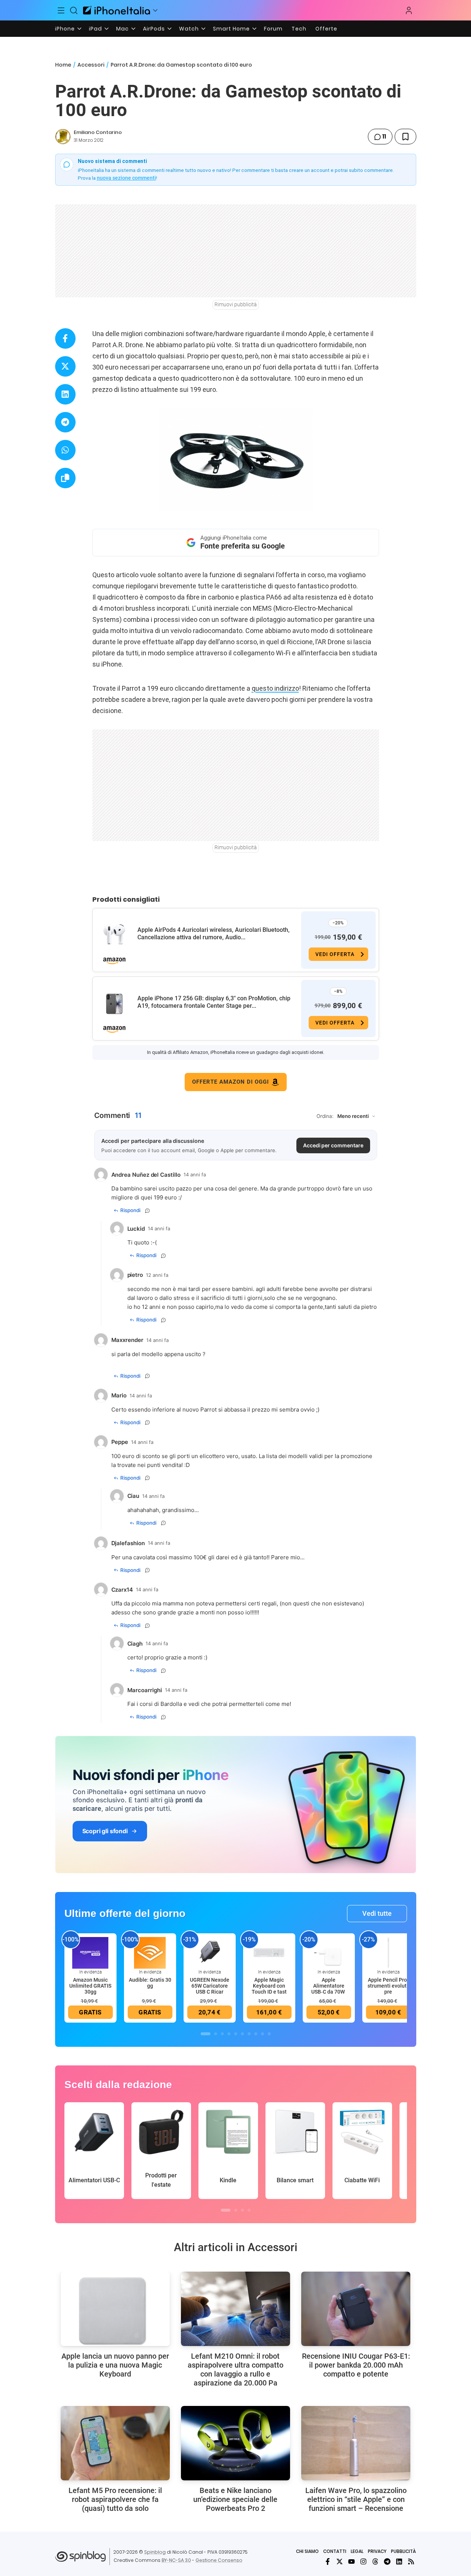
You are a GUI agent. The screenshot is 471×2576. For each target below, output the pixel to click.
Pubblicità (403, 2551)
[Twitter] (340, 2561)
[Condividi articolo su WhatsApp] (65, 450)
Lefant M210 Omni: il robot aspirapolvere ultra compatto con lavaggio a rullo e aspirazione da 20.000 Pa (235, 2369)
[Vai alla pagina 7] (249, 2034)
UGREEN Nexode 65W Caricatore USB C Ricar (210, 1986)
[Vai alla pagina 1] (206, 2034)
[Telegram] (387, 2561)
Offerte (326, 29)
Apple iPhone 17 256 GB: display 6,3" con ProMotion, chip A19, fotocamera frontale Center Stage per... (214, 1002)
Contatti (335, 2551)
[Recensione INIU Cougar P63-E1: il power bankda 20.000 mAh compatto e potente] (356, 2309)
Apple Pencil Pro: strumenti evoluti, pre (388, 1986)
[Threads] (375, 2561)
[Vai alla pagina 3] (222, 2034)
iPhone (65, 29)
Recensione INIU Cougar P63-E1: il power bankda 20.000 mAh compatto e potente (356, 2365)
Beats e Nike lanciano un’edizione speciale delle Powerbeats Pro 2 (235, 2499)
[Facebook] (328, 2561)
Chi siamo (307, 2551)
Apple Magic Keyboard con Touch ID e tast (269, 1986)
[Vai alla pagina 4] (229, 2034)
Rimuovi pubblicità (236, 304)
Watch (189, 29)
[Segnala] (147, 1211)
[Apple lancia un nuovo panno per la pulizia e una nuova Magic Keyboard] (115, 2309)
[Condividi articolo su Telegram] (65, 422)
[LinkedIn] (399, 2561)
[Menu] (61, 10)
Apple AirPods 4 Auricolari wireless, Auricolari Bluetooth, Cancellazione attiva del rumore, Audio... (214, 934)
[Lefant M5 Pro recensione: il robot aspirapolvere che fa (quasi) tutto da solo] (115, 2443)
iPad (96, 29)
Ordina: (325, 1116)
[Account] (409, 10)
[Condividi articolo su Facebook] (65, 338)
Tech (299, 29)
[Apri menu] (155, 10)
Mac (122, 29)
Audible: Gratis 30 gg (150, 1983)
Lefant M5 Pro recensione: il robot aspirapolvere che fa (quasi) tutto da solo (115, 2499)
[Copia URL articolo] (65, 478)
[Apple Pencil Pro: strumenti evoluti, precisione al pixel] (388, 1952)
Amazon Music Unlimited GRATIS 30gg (90, 1986)
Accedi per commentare (333, 1145)
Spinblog (155, 2552)
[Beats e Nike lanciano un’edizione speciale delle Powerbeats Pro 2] (235, 2443)
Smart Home (231, 29)
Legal (357, 2551)
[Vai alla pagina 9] (262, 2034)
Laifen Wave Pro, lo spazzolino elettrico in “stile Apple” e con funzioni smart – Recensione (356, 2499)
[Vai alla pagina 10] (269, 2034)
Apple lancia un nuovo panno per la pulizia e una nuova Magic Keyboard (115, 2365)
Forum (273, 29)
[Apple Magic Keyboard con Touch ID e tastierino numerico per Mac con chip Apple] (269, 1952)
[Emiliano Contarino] (63, 137)
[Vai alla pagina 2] (216, 2034)
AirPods (154, 29)
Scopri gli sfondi (105, 1831)
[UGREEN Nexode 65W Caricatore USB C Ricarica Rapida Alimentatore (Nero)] (210, 1952)
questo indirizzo (275, 688)
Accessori (91, 65)
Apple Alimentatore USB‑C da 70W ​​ (329, 1986)
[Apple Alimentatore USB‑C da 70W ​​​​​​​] (329, 1952)
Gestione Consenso (219, 2560)
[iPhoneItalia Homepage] (117, 10)
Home (63, 65)
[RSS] (411, 2561)
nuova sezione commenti (126, 178)
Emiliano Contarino (98, 132)
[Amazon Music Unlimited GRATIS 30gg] (90, 1952)
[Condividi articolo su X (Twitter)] (65, 366)
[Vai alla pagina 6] (242, 2034)
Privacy (377, 2551)
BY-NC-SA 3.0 (176, 2560)
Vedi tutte (377, 1913)
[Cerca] (74, 10)
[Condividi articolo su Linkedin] (65, 394)
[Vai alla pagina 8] (256, 2034)
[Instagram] (363, 2561)
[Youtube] (351, 2561)
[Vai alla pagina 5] (236, 2034)
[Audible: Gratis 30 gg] (150, 1952)
